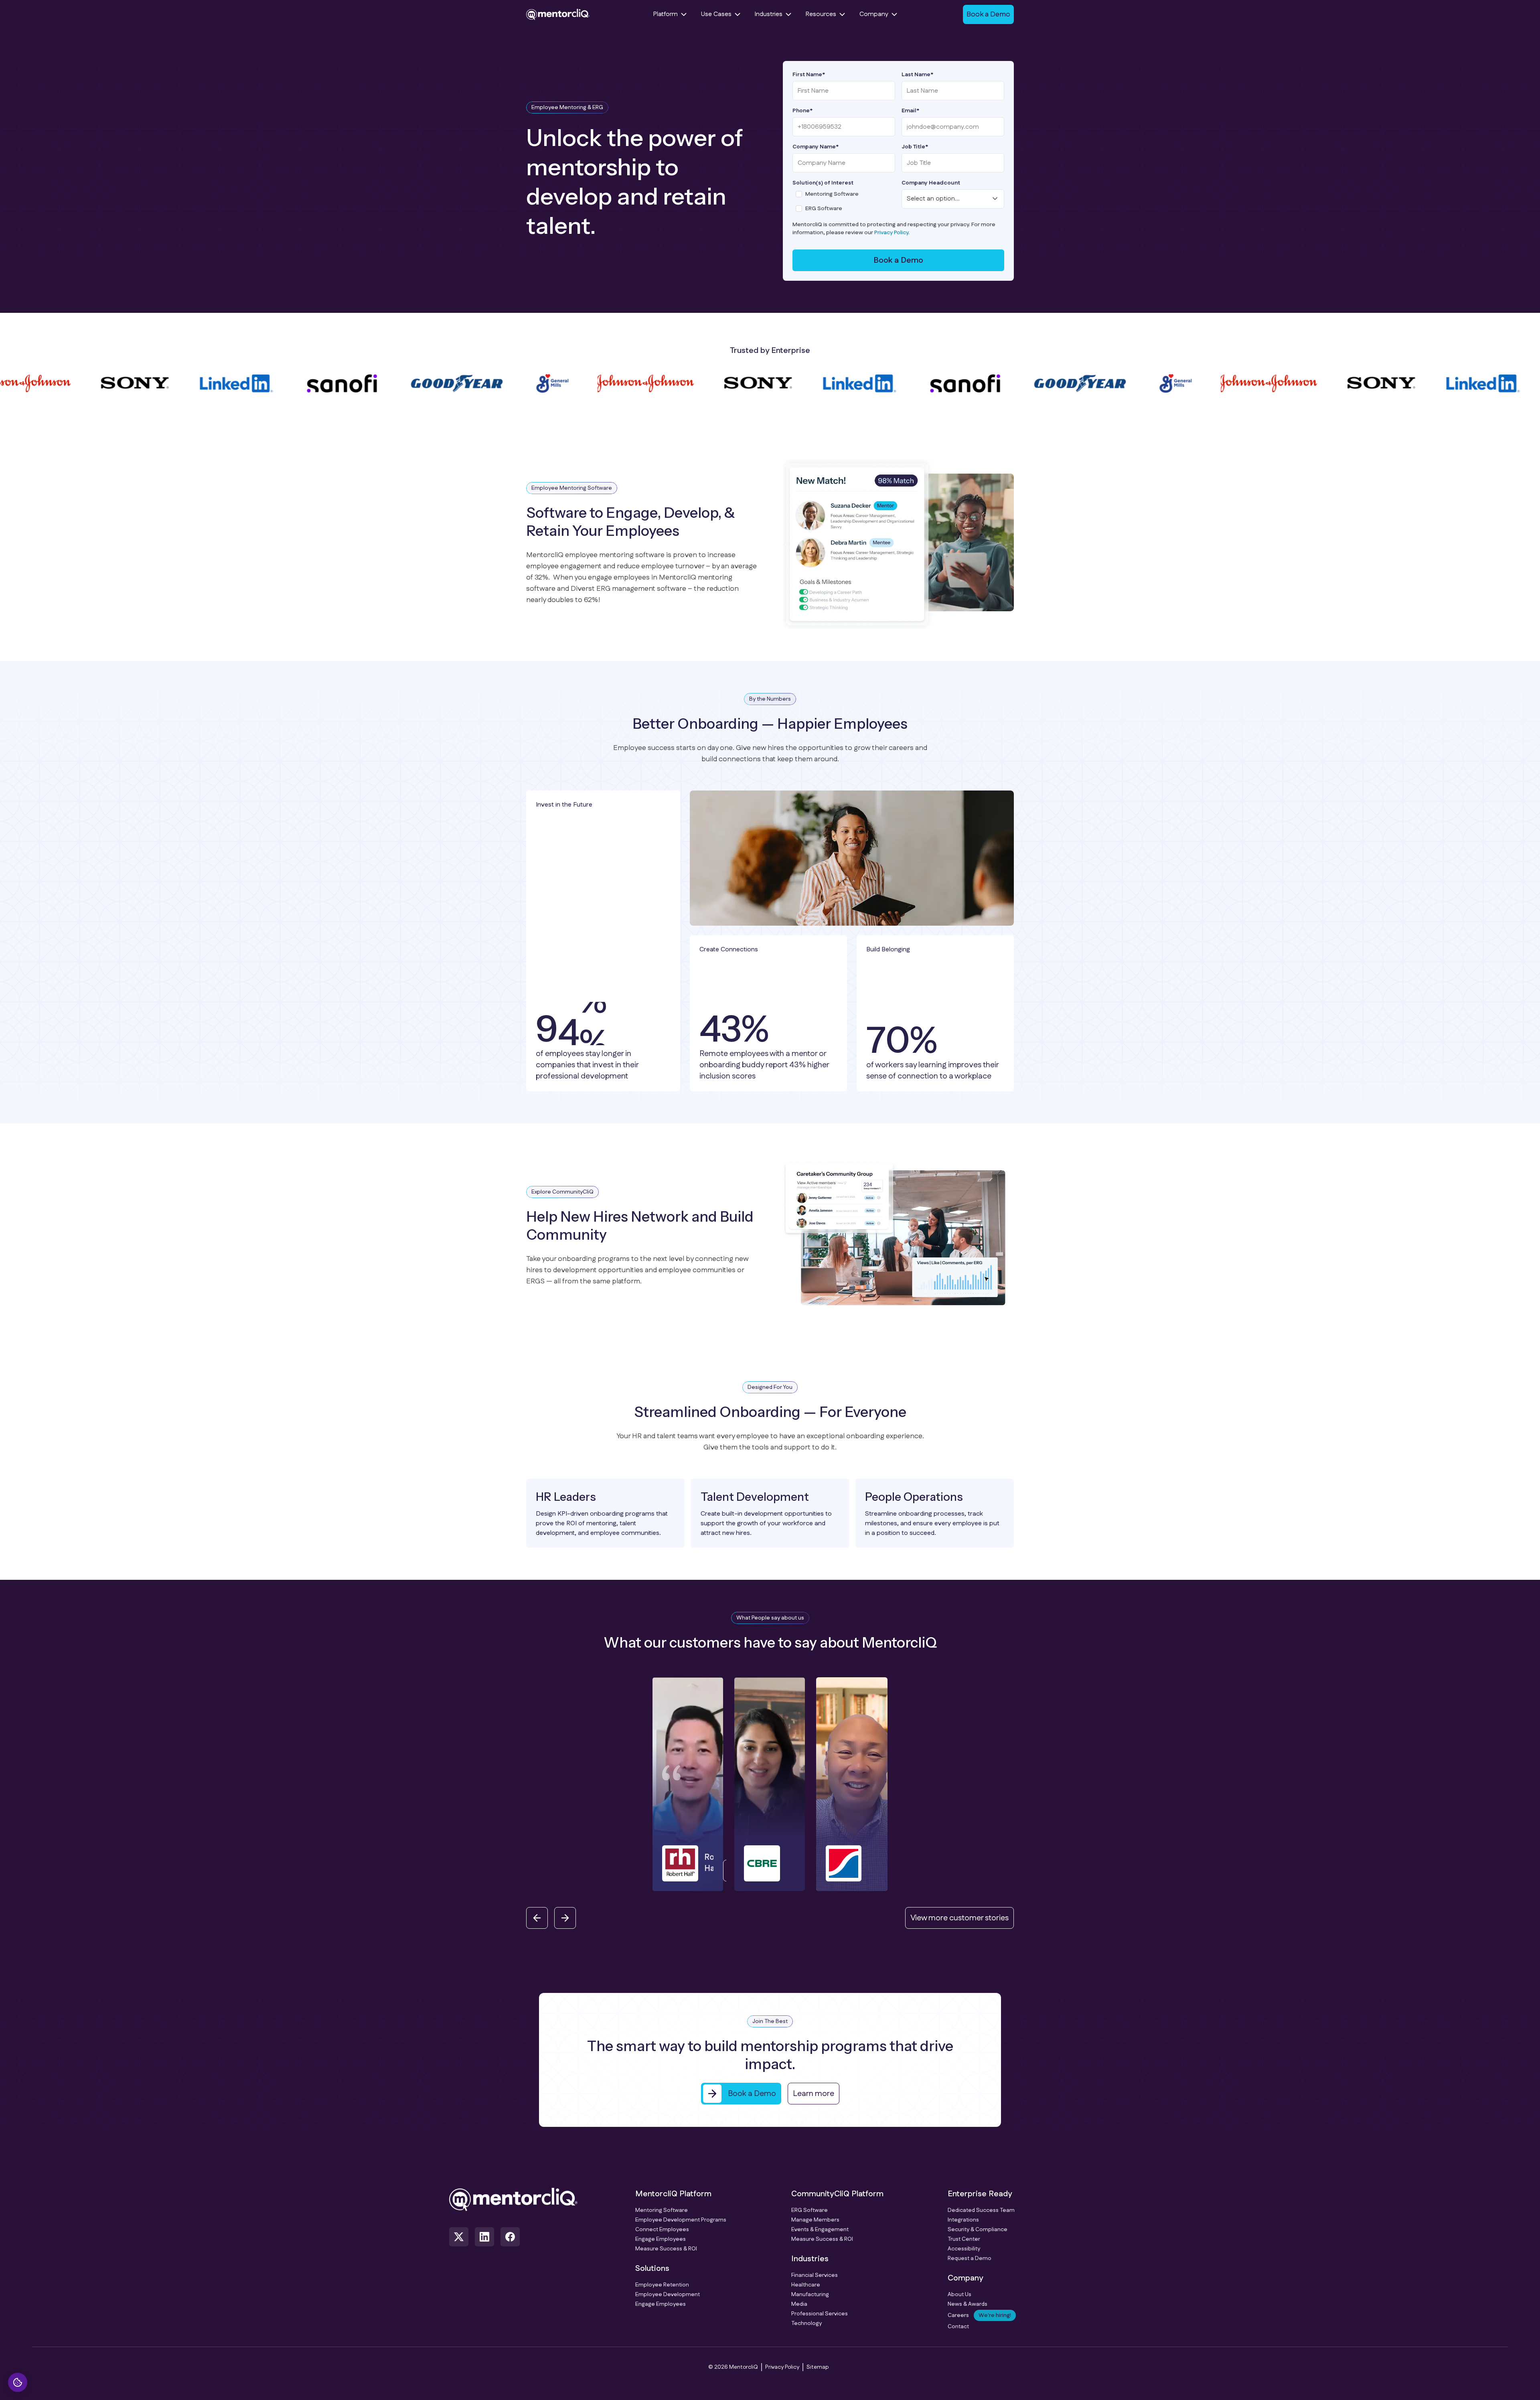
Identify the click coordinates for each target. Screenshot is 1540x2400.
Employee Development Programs (681, 2220)
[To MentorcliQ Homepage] (558, 14)
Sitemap (818, 2367)
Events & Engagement (820, 2230)
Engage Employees (661, 2239)
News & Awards (968, 2304)
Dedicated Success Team (981, 2210)
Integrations (963, 2220)
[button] (608, 1784)
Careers (979, 2315)
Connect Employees (662, 2230)
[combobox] (953, 199)
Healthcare (806, 2285)
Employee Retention (662, 2285)
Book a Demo (898, 260)
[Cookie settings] (18, 2382)
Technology (806, 2323)
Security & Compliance (978, 2230)
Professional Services (820, 2314)
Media (799, 2304)
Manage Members (815, 2220)
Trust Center (964, 2239)
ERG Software (810, 2210)
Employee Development (668, 2295)
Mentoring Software (662, 2210)
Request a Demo (970, 2258)
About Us (959, 2295)
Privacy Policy (891, 233)
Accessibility (964, 2249)
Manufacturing (810, 2295)
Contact (958, 2327)
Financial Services (815, 2275)
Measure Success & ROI (666, 2249)
